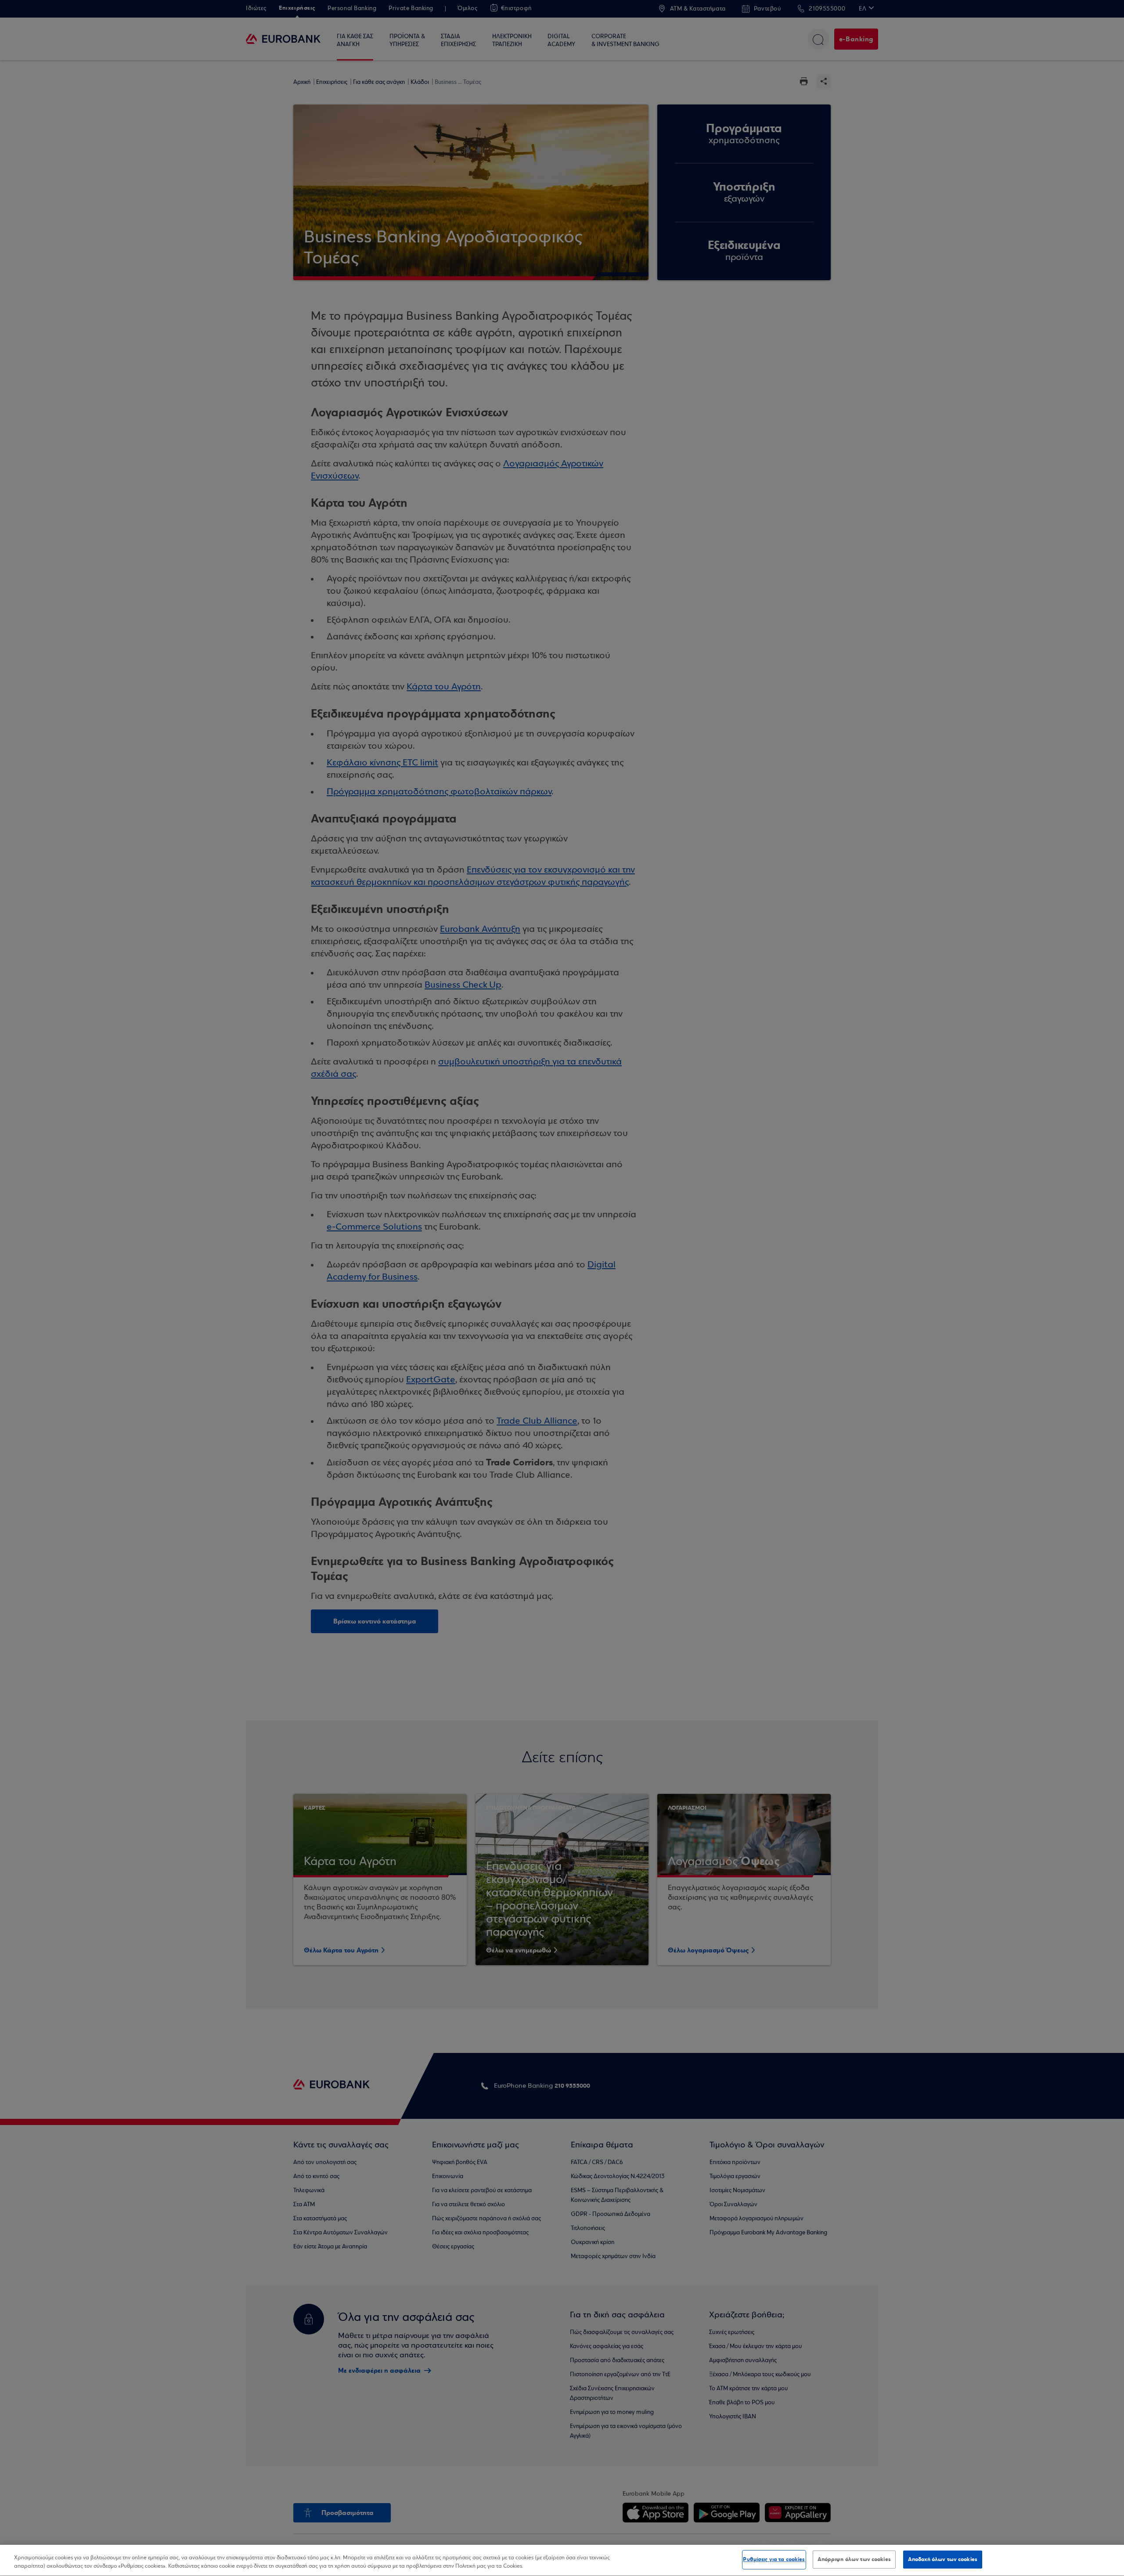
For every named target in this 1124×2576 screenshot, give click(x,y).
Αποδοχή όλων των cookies (943, 2559)
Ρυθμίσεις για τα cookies (774, 2559)
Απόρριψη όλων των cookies (854, 2559)
